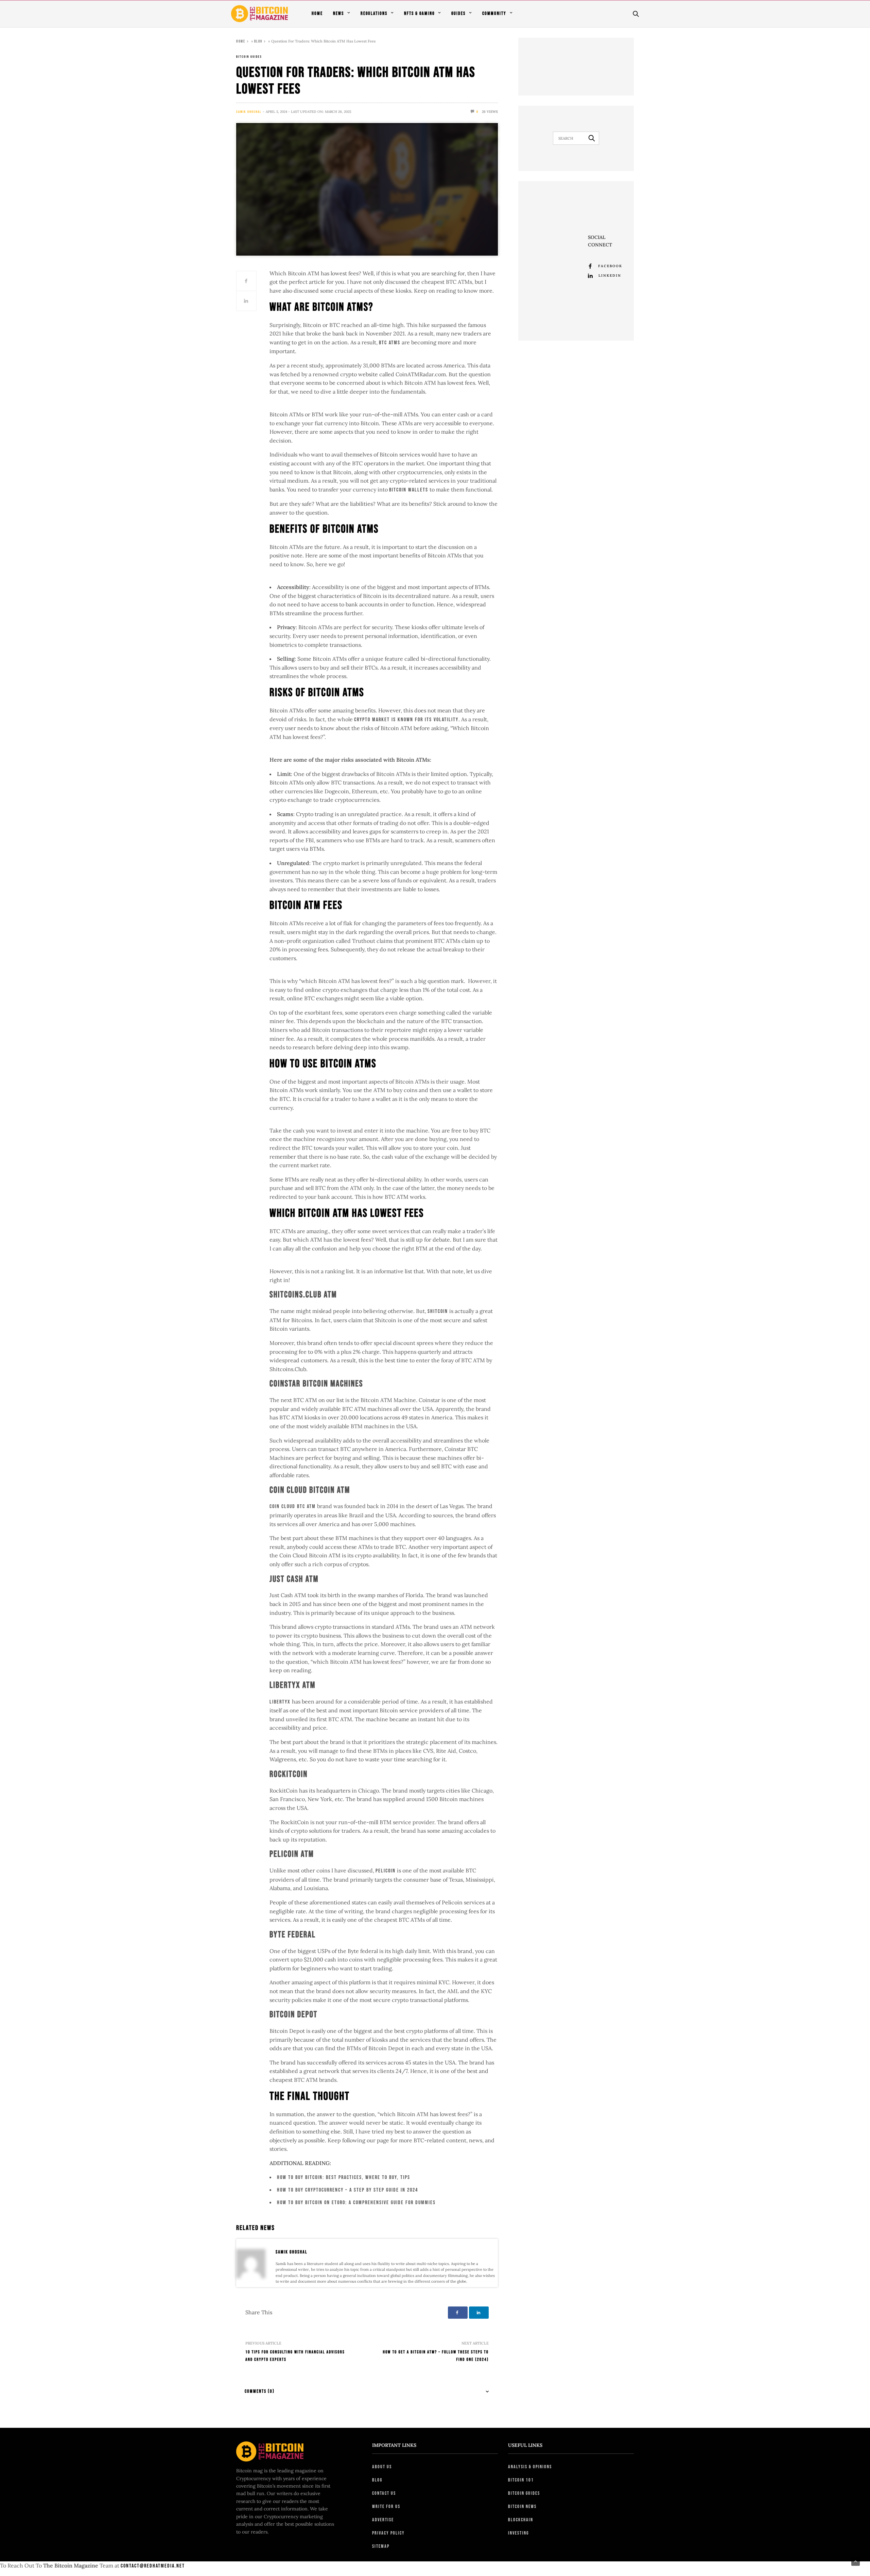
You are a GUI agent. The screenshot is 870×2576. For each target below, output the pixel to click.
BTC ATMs (390, 343)
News (338, 13)
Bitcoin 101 (521, 2480)
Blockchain (521, 2520)
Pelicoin (386, 1871)
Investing (518, 2533)
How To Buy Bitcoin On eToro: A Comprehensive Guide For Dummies (356, 2203)
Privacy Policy (388, 2533)
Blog (258, 41)
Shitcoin (438, 1311)
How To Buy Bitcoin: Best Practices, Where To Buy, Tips (344, 2177)
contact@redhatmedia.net (153, 2566)
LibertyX (280, 1702)
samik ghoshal (249, 112)
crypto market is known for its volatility (406, 720)
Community (494, 13)
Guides (458, 13)
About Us (382, 2467)
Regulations (374, 13)
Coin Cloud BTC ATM (293, 1507)
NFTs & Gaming (419, 13)
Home (317, 13)
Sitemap (381, 2546)
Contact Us (384, 2493)
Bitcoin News (522, 2506)
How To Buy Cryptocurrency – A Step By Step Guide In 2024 (347, 2190)
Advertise (383, 2520)
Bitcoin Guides (249, 57)
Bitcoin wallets (409, 490)
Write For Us (386, 2506)
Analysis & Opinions (530, 2467)
